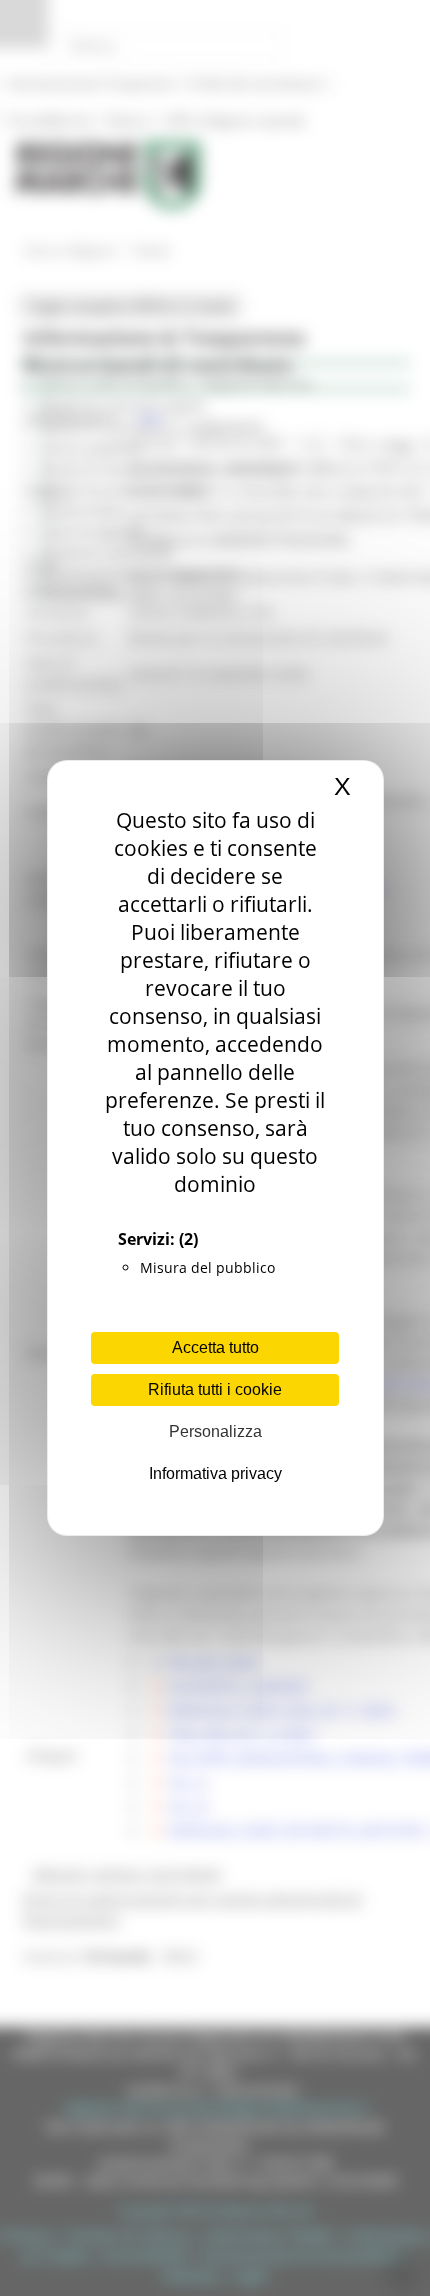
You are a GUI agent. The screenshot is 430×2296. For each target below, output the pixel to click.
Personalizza (215, 1431)
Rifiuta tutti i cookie (215, 1389)
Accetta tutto (215, 1347)
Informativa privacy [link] (215, 1473)
